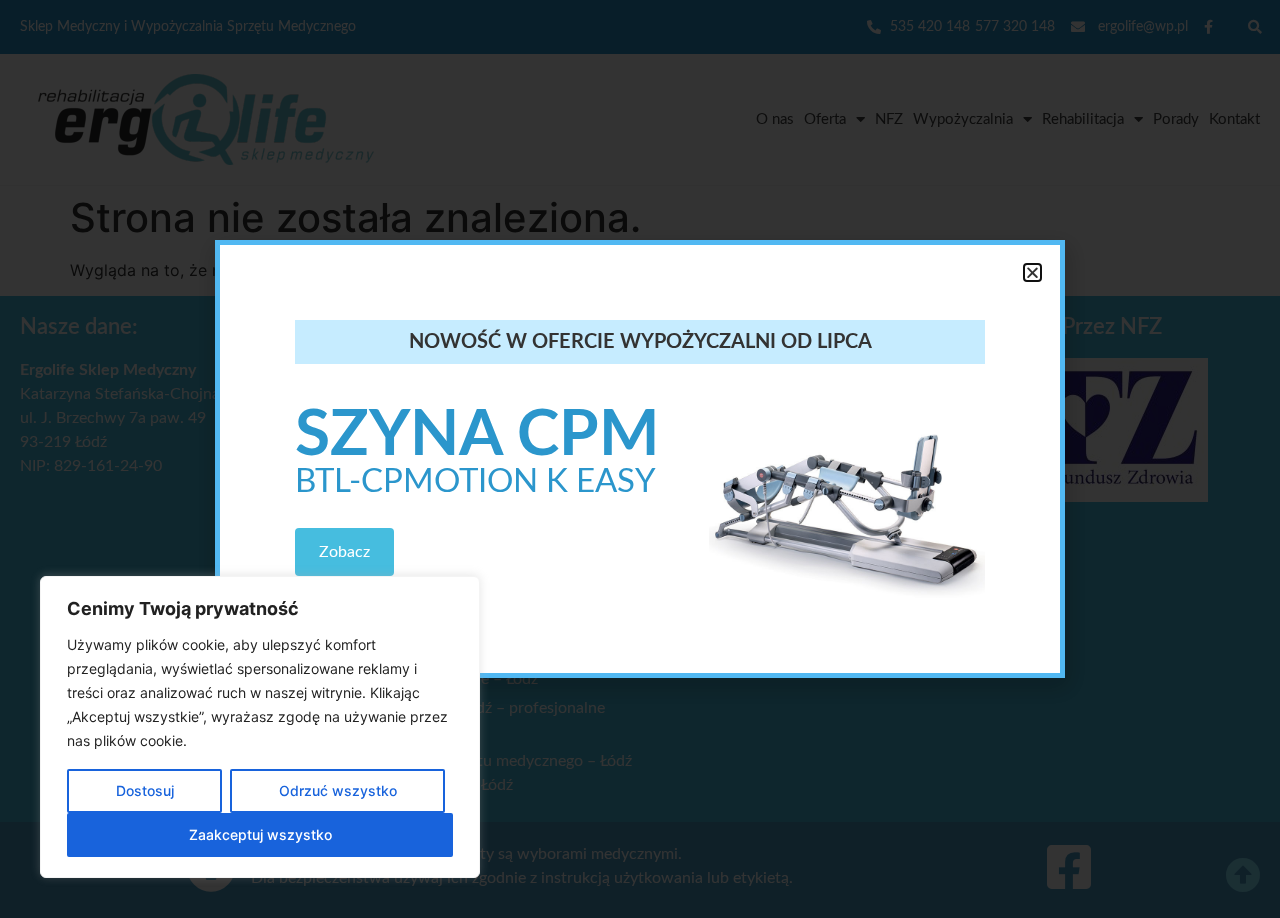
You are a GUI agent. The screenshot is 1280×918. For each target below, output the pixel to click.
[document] (640, 459)
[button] (1032, 272)
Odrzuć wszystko (338, 790)
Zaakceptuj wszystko (260, 834)
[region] (260, 727)
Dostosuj (145, 790)
